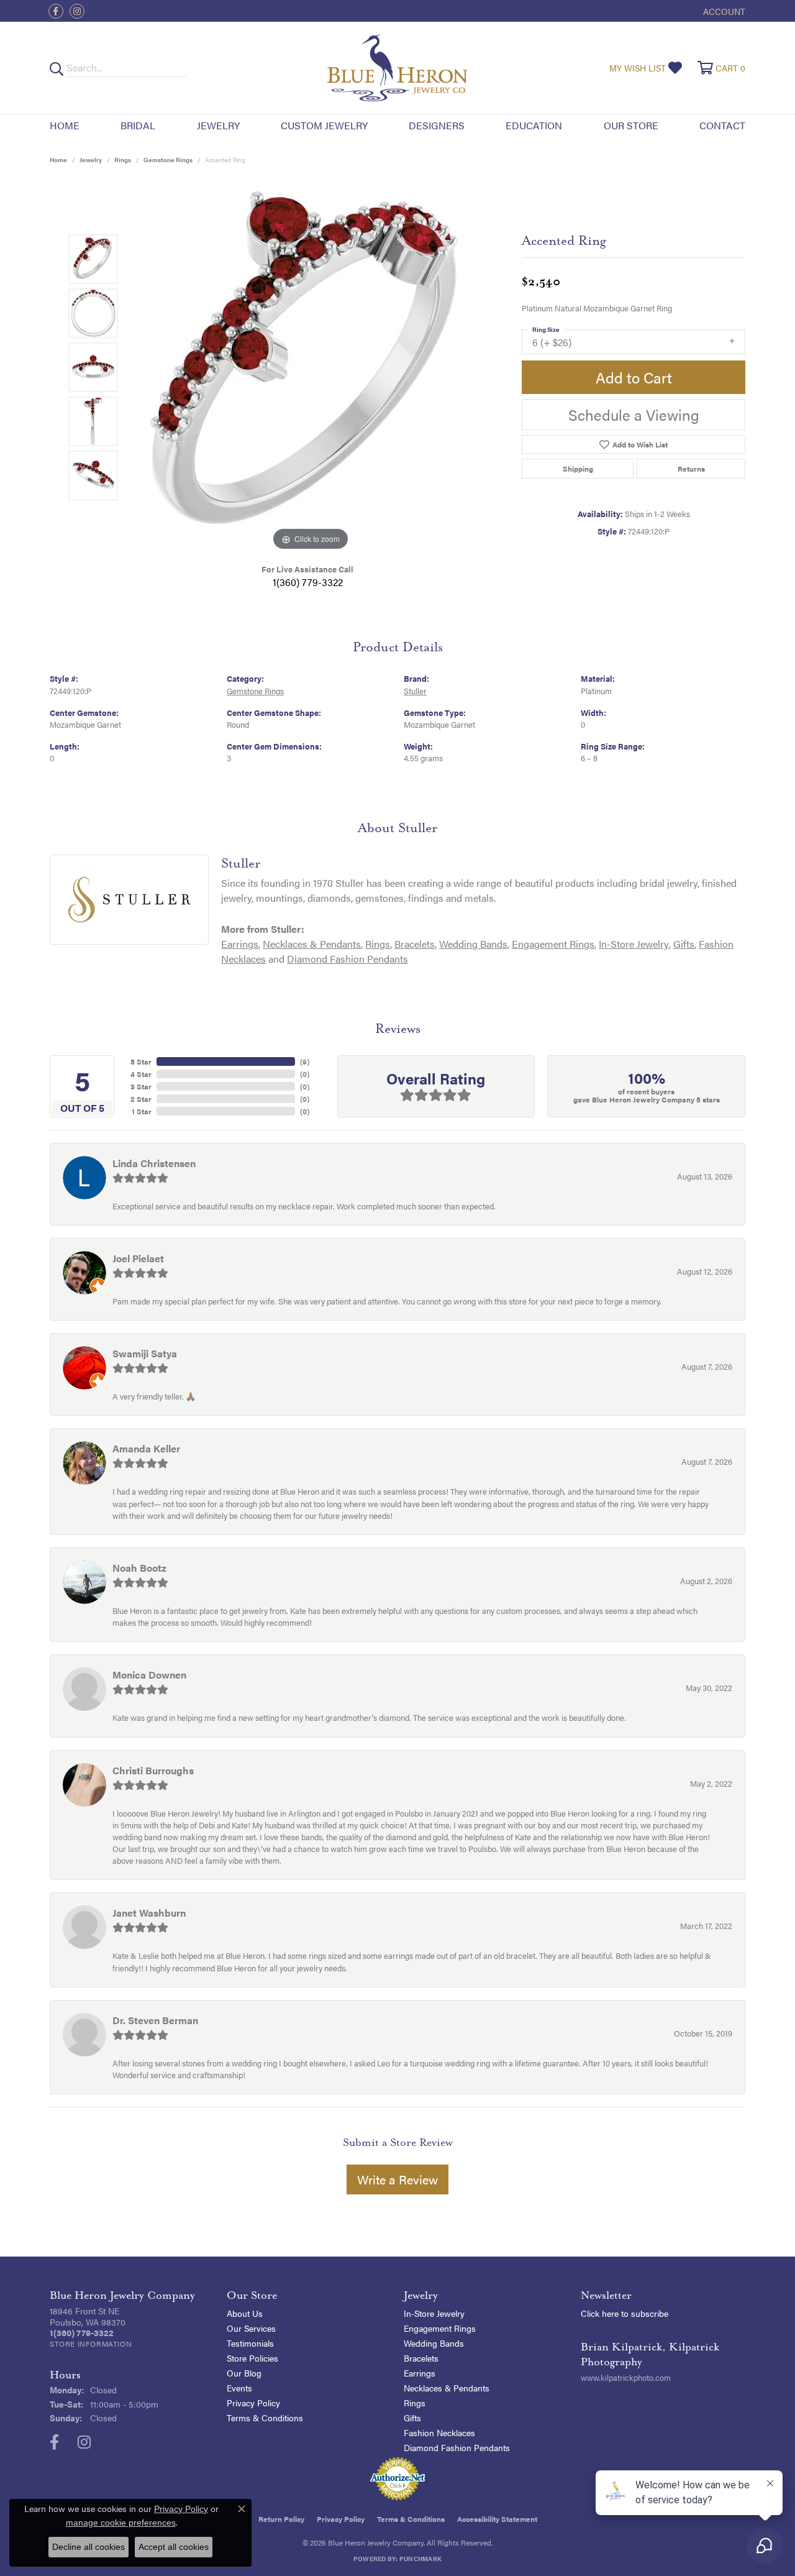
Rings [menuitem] (415, 2403)
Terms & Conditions (265, 2418)
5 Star (141, 1061)
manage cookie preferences (121, 2523)
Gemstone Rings (168, 160)
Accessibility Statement (497, 2519)
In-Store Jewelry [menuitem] (434, 2313)
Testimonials (250, 2343)
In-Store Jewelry (634, 944)
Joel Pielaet (138, 1258)
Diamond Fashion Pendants (348, 959)
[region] (311, 367)
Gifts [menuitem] (412, 2418)
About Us (245, 2313)
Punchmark (420, 2559)
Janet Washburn (149, 1913)
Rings (123, 160)
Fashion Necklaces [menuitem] (439, 2432)
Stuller (415, 691)
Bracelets (415, 944)
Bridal (138, 125)
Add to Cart (634, 377)
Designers (437, 125)
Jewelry (218, 125)
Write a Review (397, 2179)
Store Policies (252, 2358)
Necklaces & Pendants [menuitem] (447, 2388)
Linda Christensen (154, 1163)
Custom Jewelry (324, 125)
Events (239, 2388)
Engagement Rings (553, 944)
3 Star (141, 1086)
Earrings (240, 944)
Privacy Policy (253, 2403)
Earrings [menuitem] (420, 2373)
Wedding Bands (473, 944)
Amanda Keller (146, 1448)
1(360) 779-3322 (308, 582)
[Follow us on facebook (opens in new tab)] (56, 11)
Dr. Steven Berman (155, 2020)
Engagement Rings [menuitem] (440, 2328)
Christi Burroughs (153, 1770)
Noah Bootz (139, 1568)
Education (534, 125)
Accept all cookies (174, 2547)
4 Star (141, 1074)
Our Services (251, 2328)
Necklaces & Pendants (312, 944)
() (305, 1061)
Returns (691, 469)
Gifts (684, 944)
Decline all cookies (89, 2547)
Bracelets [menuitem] (421, 2358)
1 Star (142, 1111)
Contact (722, 125)
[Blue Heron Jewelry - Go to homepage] (397, 68)
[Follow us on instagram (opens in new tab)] (77, 11)
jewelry (91, 160)
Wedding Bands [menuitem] (434, 2343)
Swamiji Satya (145, 1353)
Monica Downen (149, 1675)
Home (65, 125)
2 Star (141, 1099)
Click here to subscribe (625, 2313)
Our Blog (244, 2373)
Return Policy (281, 2519)
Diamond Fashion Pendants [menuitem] (457, 2447)
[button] (723, 11)
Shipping (578, 469)
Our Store (631, 125)
